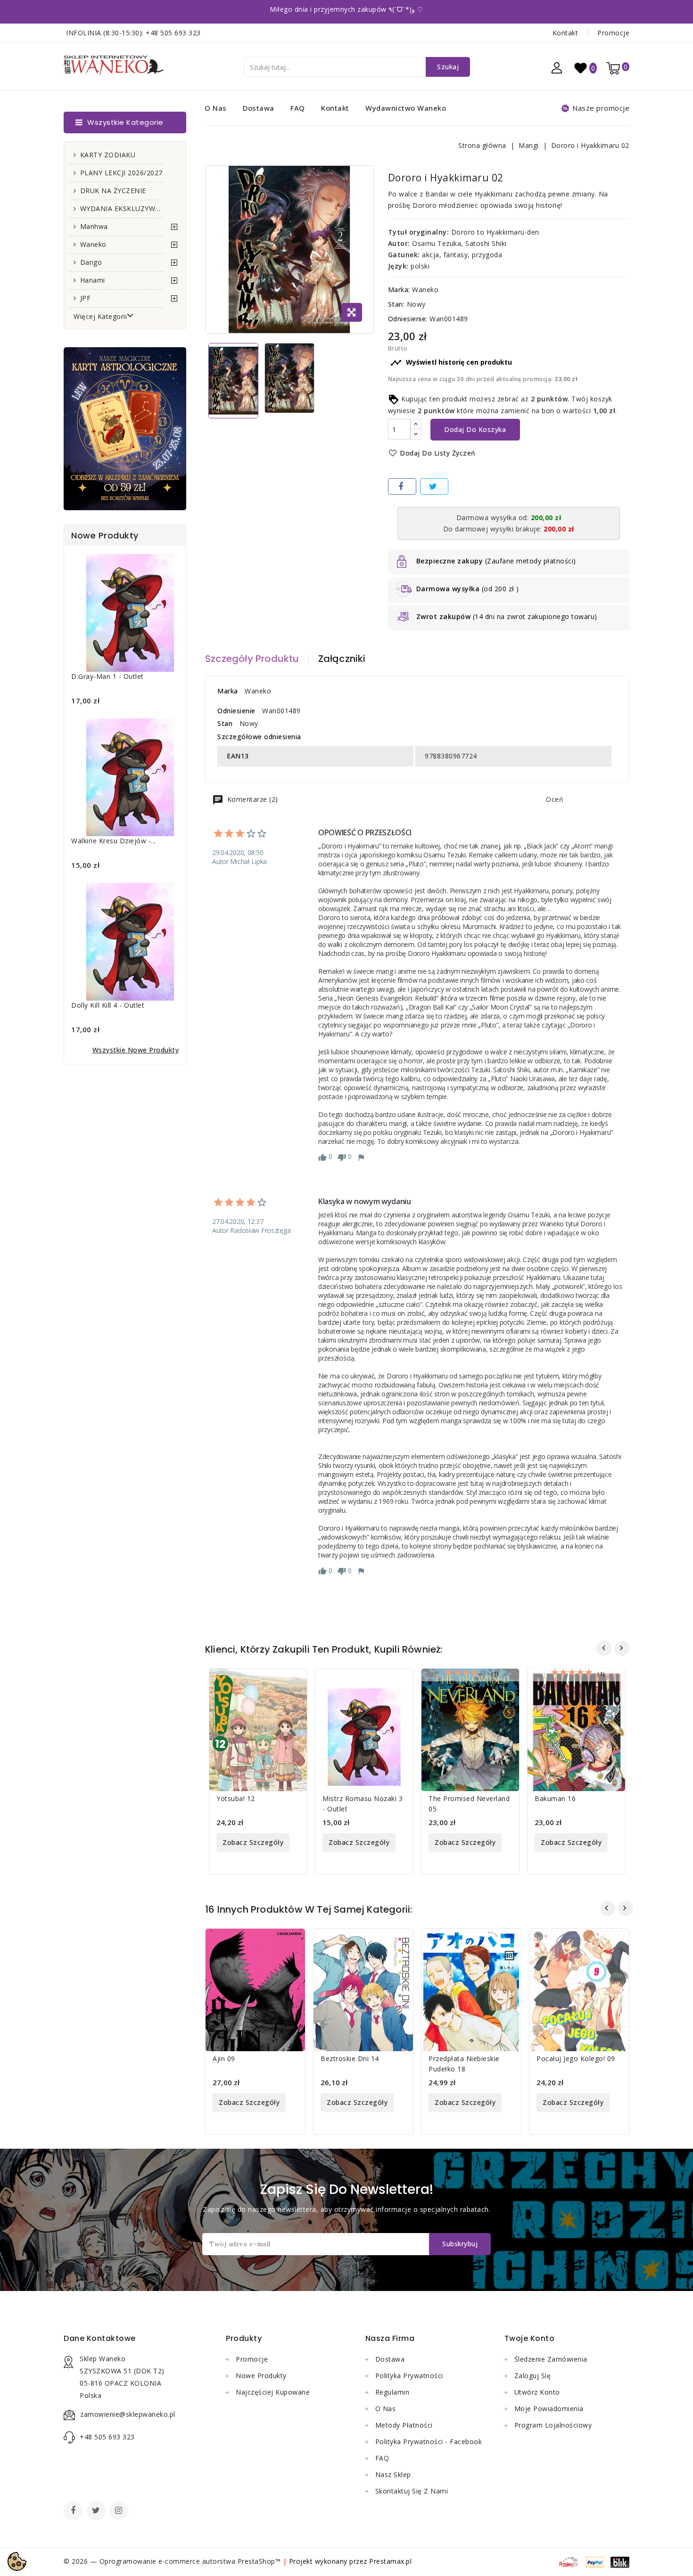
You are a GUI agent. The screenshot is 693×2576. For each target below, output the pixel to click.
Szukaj (448, 67)
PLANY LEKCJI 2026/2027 (121, 173)
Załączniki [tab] (342, 659)
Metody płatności (404, 2425)
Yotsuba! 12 (236, 1798)
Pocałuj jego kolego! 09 (576, 2058)
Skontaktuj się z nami (412, 2491)
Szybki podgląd (294, 1682)
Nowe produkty (261, 2376)
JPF (86, 298)
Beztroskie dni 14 (350, 2058)
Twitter (97, 2511)
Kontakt (565, 33)
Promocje (613, 33)
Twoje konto (530, 2338)
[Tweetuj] (434, 486)
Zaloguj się (533, 2376)
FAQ (298, 108)
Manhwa (94, 226)
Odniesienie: (408, 319)
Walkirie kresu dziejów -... (114, 841)
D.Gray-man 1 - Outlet (107, 676)
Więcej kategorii (100, 316)
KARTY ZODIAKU (108, 155)
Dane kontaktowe (100, 2338)
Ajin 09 (224, 2058)
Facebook (74, 2511)
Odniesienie (236, 711)
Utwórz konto (537, 2392)
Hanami (93, 280)
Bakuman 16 (555, 1798)
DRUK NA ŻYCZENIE (113, 191)
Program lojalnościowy (553, 2425)
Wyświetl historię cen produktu (451, 363)
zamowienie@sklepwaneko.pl (128, 2414)
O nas (216, 108)
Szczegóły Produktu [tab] (252, 659)
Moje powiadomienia (549, 2409)
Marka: (399, 289)
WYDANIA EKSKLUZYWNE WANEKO (122, 208)
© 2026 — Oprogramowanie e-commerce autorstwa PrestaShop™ (173, 2561)
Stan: (396, 304)
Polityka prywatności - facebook (429, 2441)
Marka (228, 691)
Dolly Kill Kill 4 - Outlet (108, 1005)
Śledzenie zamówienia (551, 2359)
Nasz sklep (393, 2474)
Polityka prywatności (409, 2376)
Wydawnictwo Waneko (406, 108)
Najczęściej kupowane (273, 2392)
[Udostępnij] (402, 486)
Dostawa (259, 108)
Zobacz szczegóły (253, 1842)
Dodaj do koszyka (475, 429)
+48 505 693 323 (173, 33)
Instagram (120, 2511)
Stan (225, 723)
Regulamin (392, 2392)
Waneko (93, 244)
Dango (91, 262)
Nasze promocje (601, 108)
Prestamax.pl (390, 2561)
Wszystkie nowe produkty (136, 1050)
